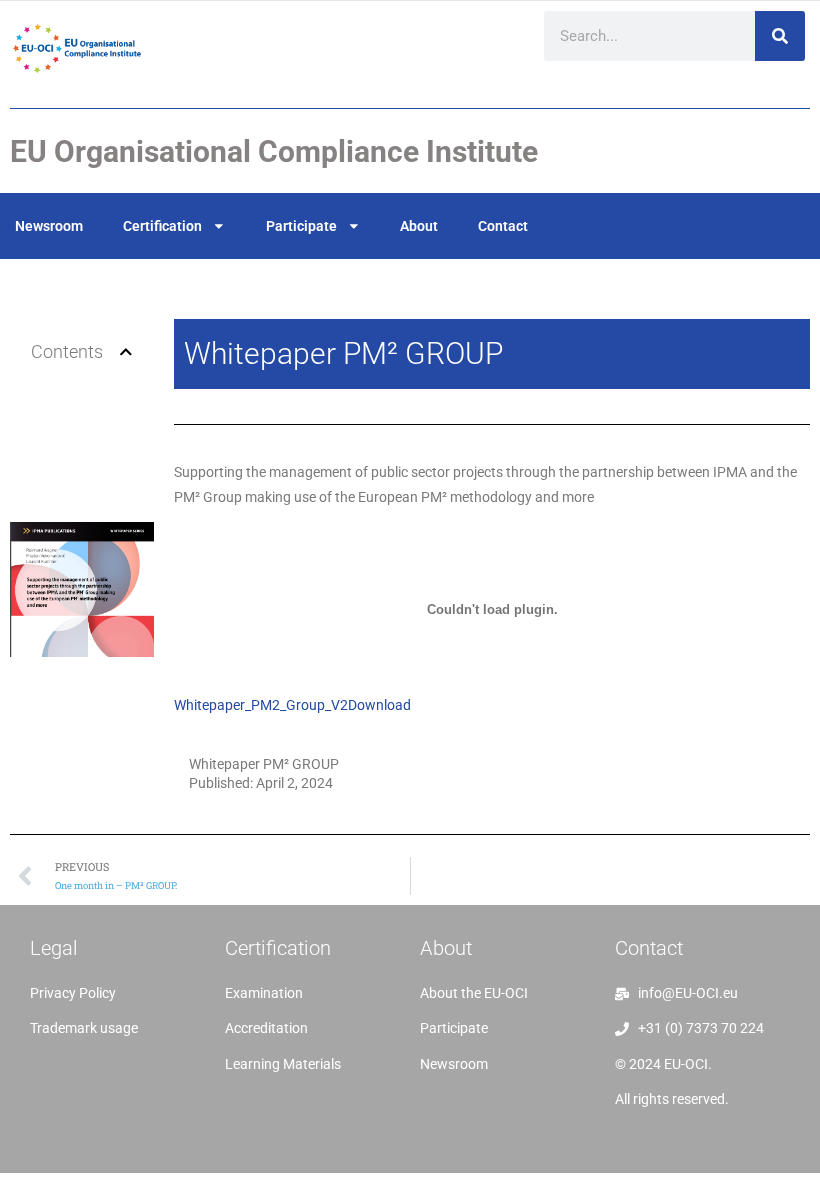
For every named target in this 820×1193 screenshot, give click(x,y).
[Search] (780, 36)
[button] (126, 352)
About (419, 226)
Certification (162, 226)
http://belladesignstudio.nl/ (115, 1074)
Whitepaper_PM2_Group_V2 (261, 705)
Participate (301, 226)
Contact (503, 226)
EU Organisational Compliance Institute (274, 151)
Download (379, 705)
